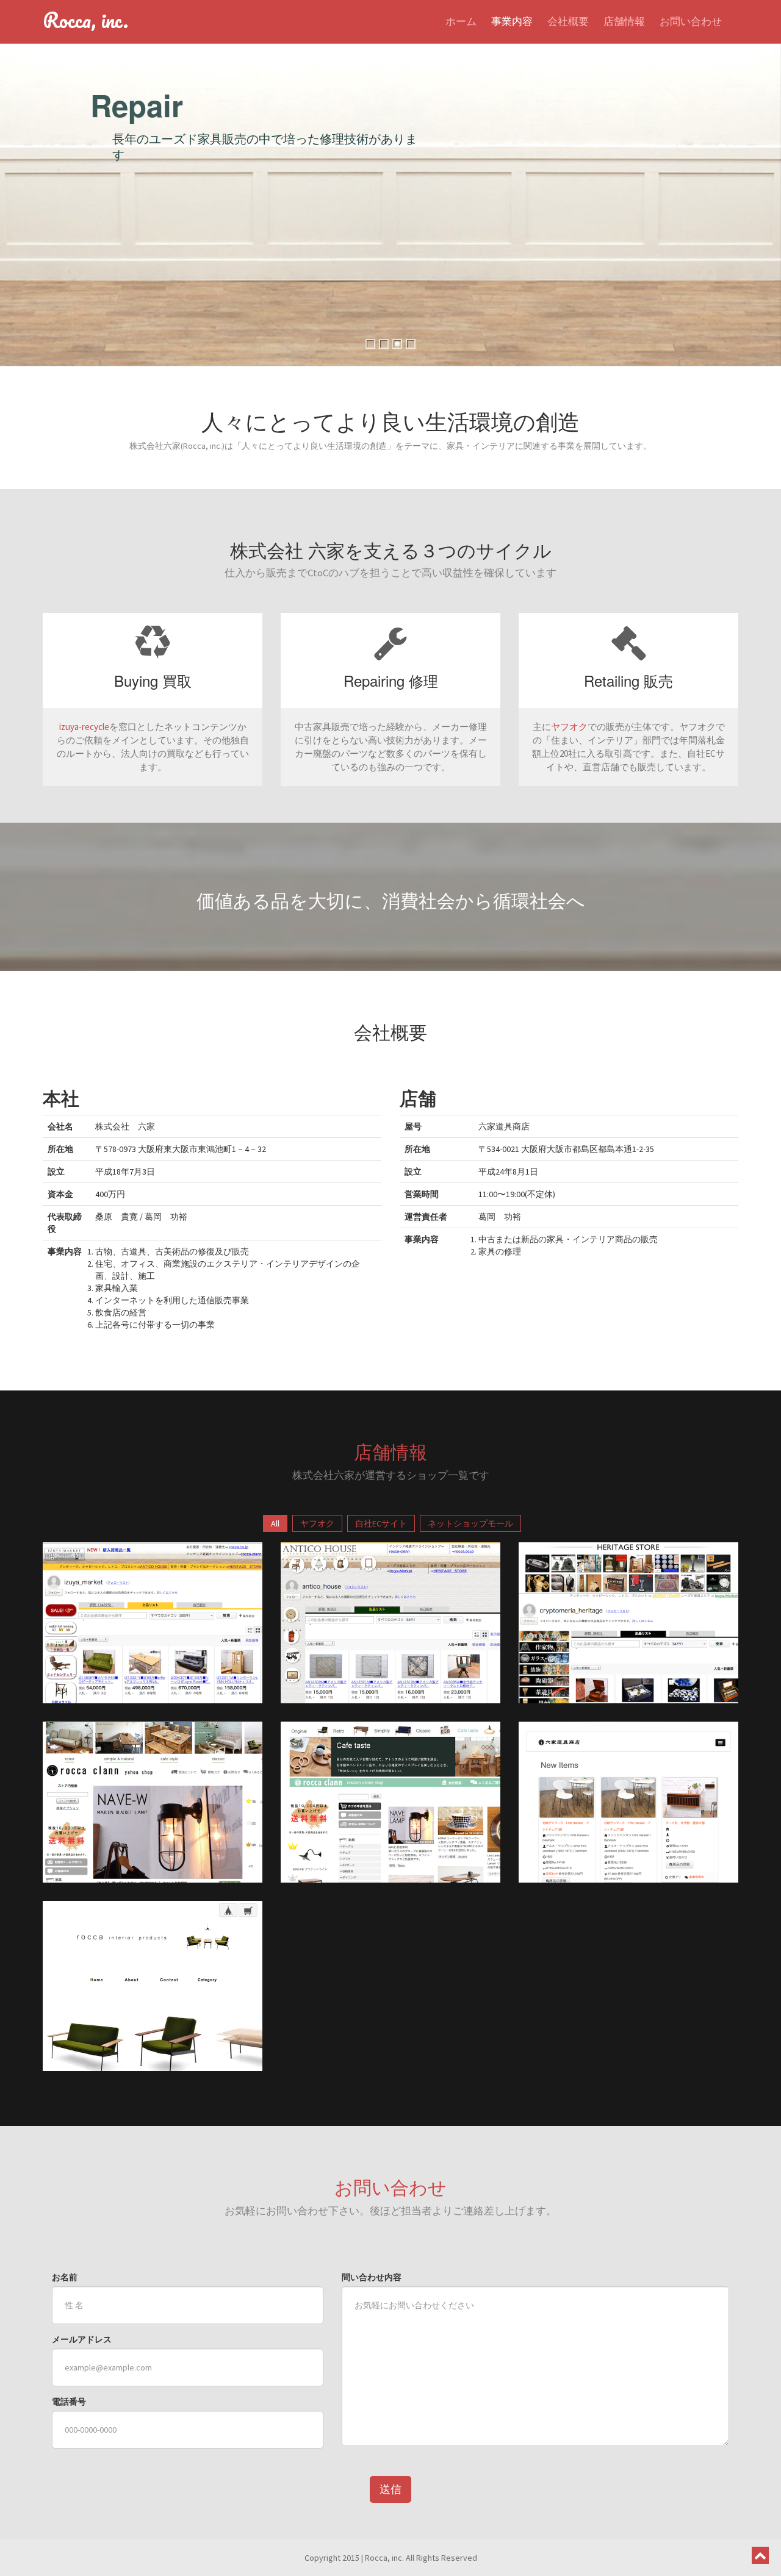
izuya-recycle (84, 727)
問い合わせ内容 (372, 2277)
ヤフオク (569, 727)
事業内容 (512, 21)
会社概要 (568, 21)
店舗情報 (624, 21)
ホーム (461, 21)
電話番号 (69, 2402)
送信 (390, 2489)
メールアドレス (82, 2339)
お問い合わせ (691, 21)
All (275, 1523)
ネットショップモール (470, 1523)
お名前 (65, 2277)
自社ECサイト (381, 1523)
